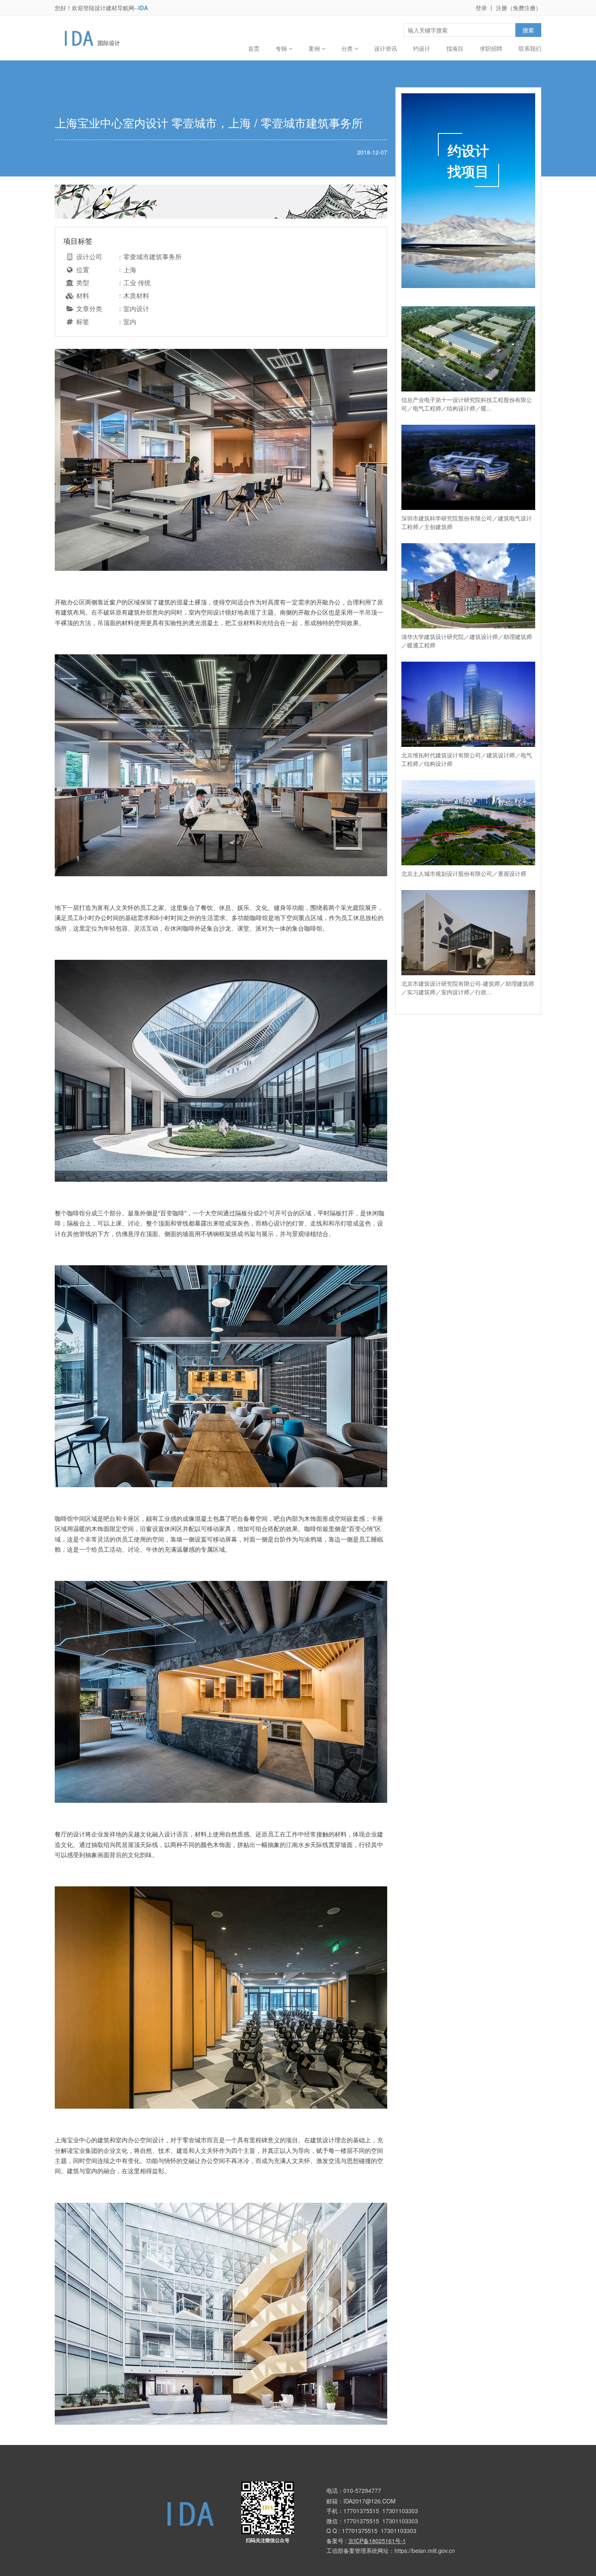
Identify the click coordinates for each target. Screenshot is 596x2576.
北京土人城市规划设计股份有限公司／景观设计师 (464, 873)
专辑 (282, 48)
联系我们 (530, 48)
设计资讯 (386, 48)
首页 (254, 48)
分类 (348, 48)
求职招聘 (491, 48)
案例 (315, 48)
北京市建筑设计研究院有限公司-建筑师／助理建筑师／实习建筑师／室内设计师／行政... (468, 988)
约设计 (422, 48)
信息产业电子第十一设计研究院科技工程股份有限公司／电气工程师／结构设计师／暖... (467, 404)
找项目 (455, 48)
